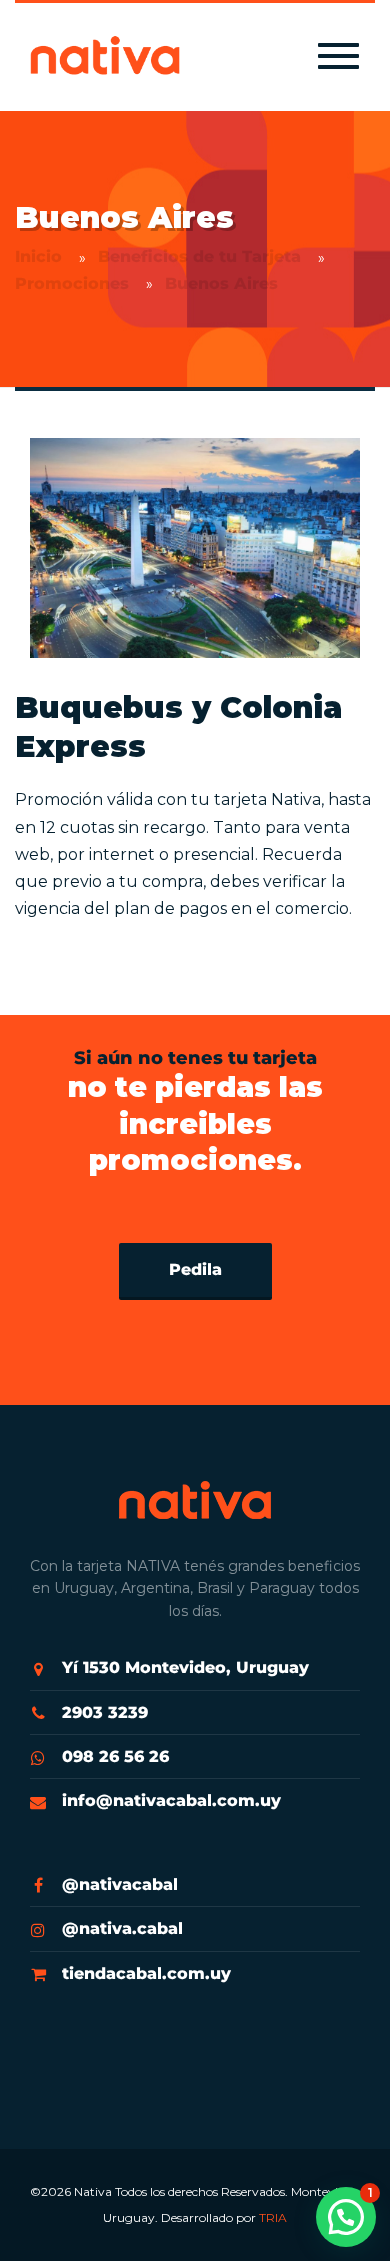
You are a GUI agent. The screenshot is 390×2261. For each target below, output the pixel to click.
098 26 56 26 (115, 1756)
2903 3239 (105, 1712)
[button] (346, 2217)
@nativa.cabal (122, 1928)
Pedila (195, 1269)
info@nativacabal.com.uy (171, 1800)
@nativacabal (120, 1884)
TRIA (273, 2217)
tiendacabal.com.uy (146, 1973)
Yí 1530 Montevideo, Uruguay (185, 1667)
